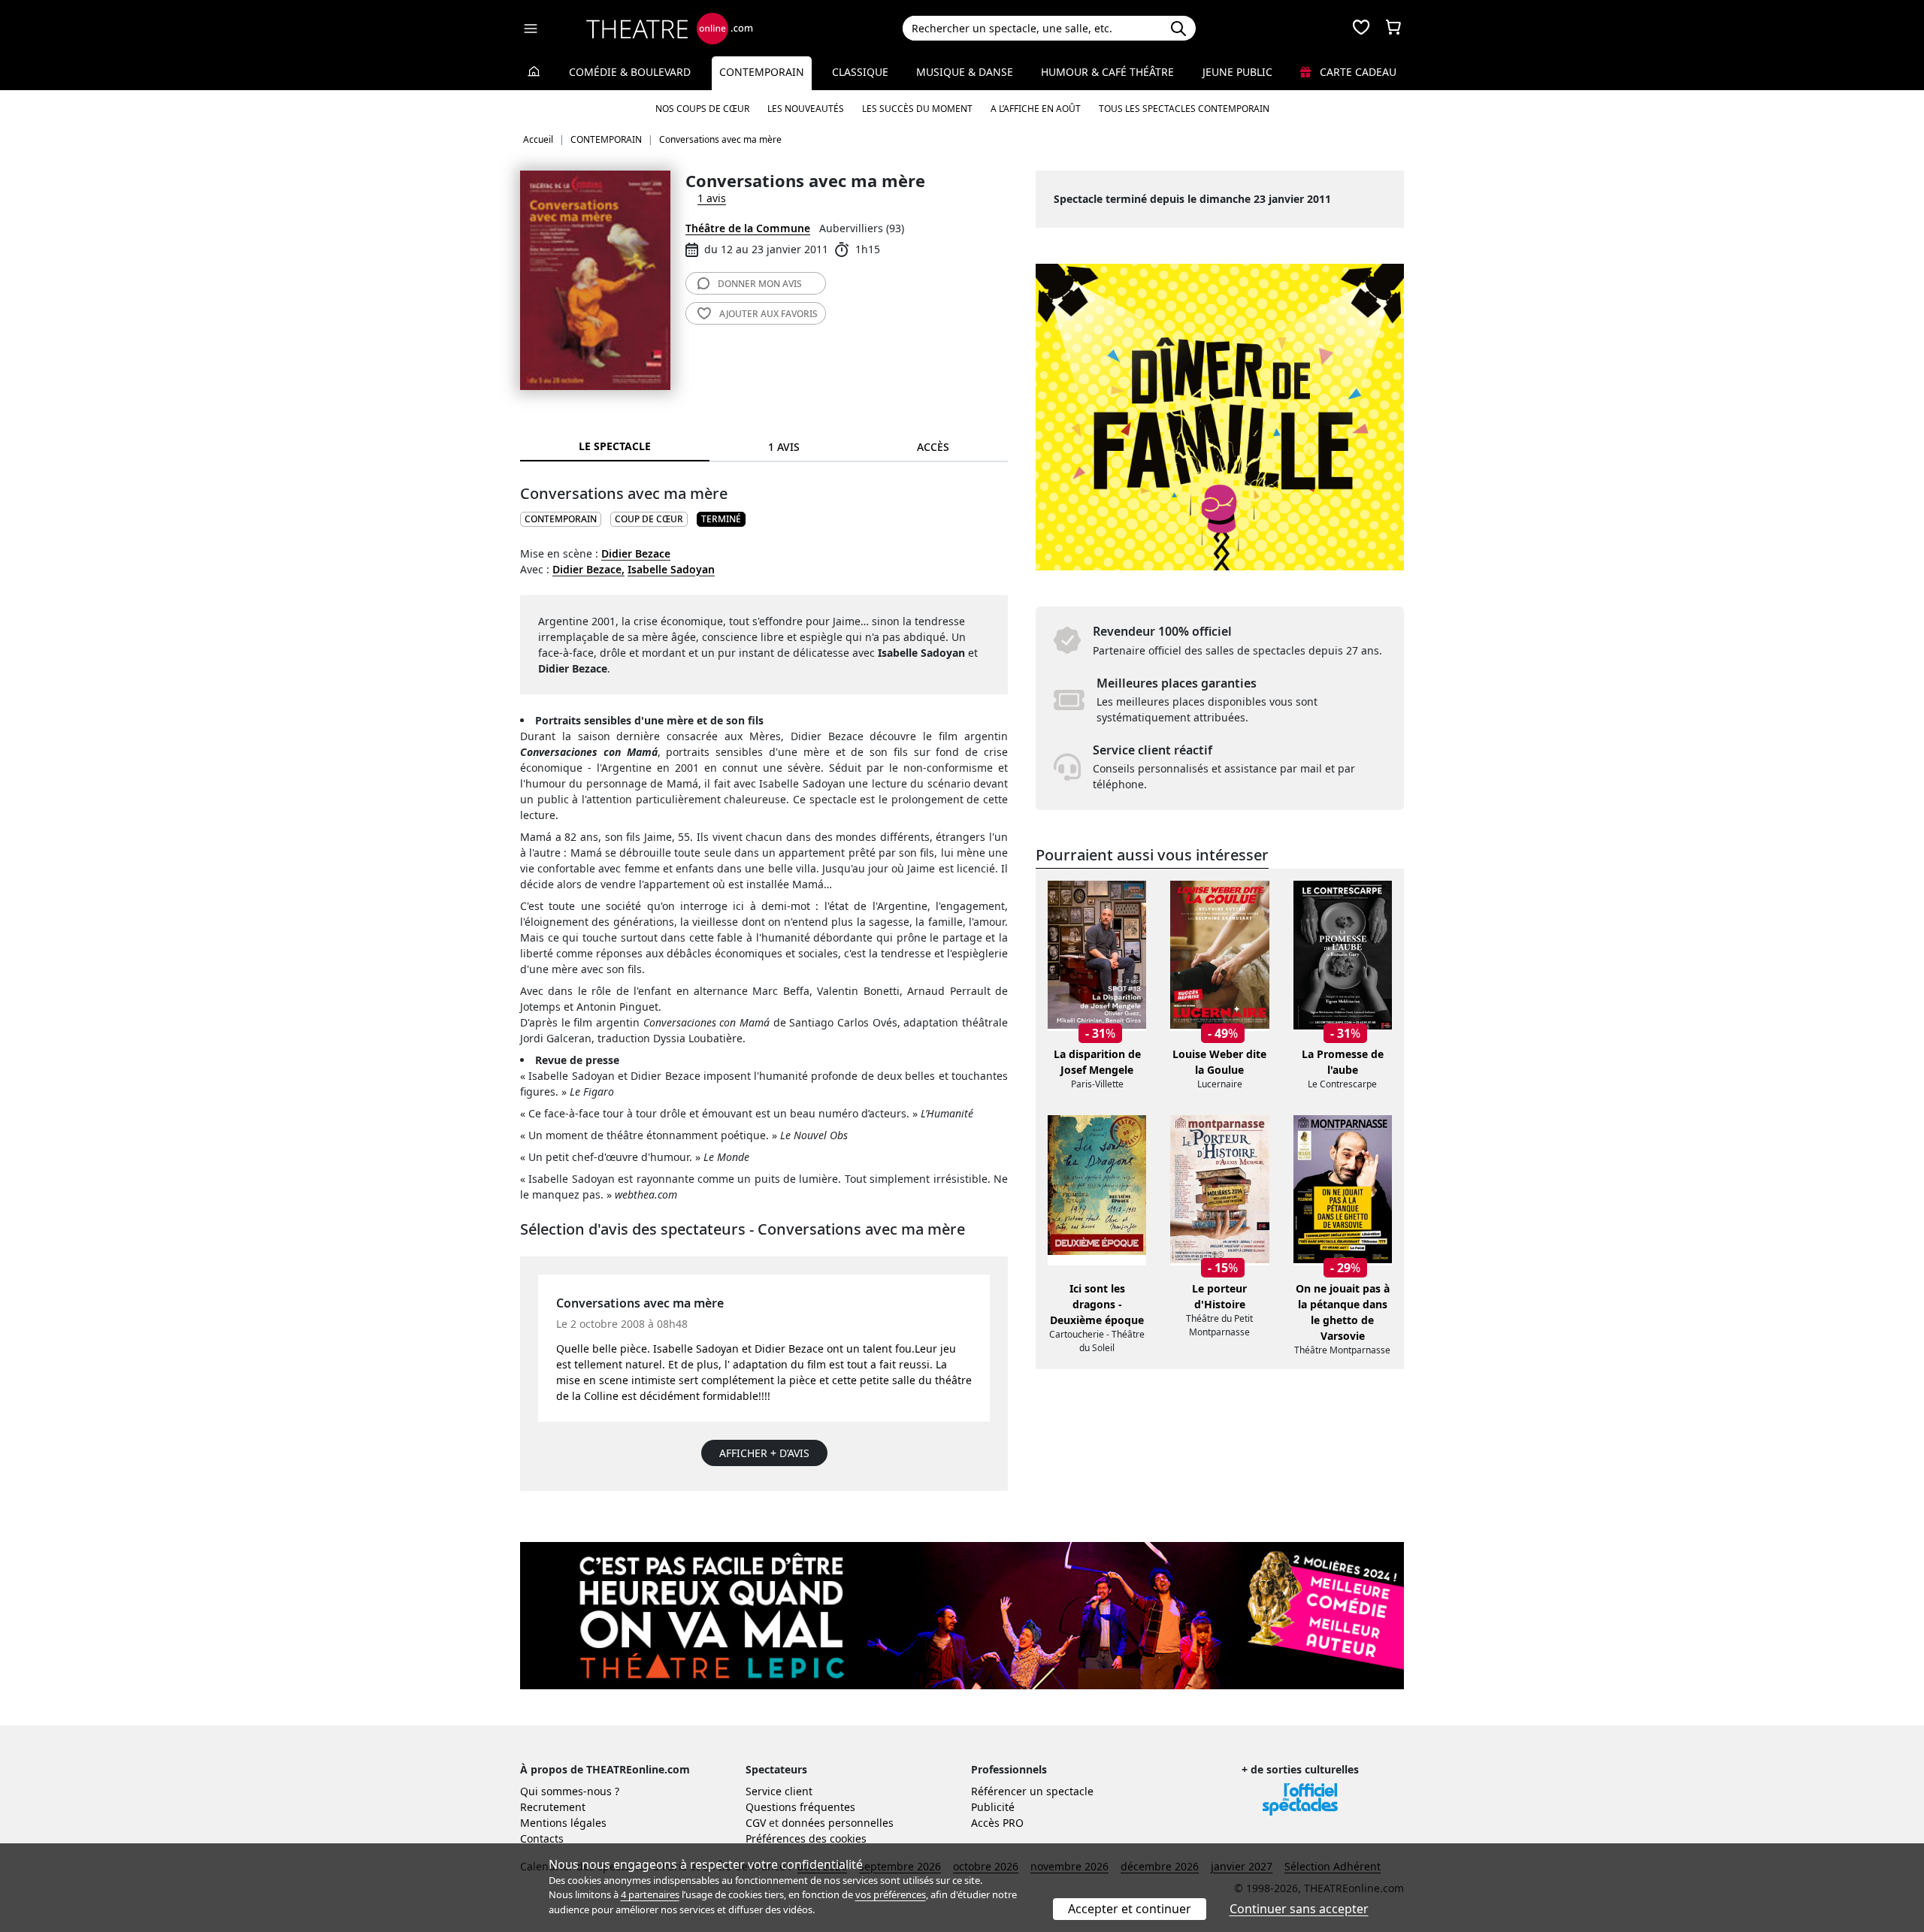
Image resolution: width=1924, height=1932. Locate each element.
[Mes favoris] (1361, 29)
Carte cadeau (1357, 72)
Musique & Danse (965, 72)
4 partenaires (650, 1894)
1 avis (712, 198)
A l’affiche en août (1036, 109)
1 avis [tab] (784, 447)
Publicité (993, 1807)
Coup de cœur (649, 519)
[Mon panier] (1393, 29)
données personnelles (838, 1823)
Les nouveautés (806, 109)
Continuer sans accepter (1299, 1909)
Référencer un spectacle (1032, 1791)
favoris (768, 314)
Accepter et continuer (1130, 1909)
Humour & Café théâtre (1107, 72)
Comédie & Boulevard (630, 72)
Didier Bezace (636, 553)
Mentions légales (563, 1823)
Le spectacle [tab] (615, 446)
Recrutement (553, 1807)
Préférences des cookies (806, 1838)
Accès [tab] (933, 447)
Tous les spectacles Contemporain (1184, 109)
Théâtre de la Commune (748, 228)
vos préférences (891, 1894)
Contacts (542, 1838)
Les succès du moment (917, 109)
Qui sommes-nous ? (570, 1791)
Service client (779, 1791)
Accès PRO (997, 1823)
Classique (860, 72)
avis (760, 284)
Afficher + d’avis (764, 1453)
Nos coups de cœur (702, 109)
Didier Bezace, (588, 569)
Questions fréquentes (800, 1807)
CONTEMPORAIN (561, 519)
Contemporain (762, 72)
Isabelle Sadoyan (671, 569)
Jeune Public (1237, 72)
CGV (756, 1823)
